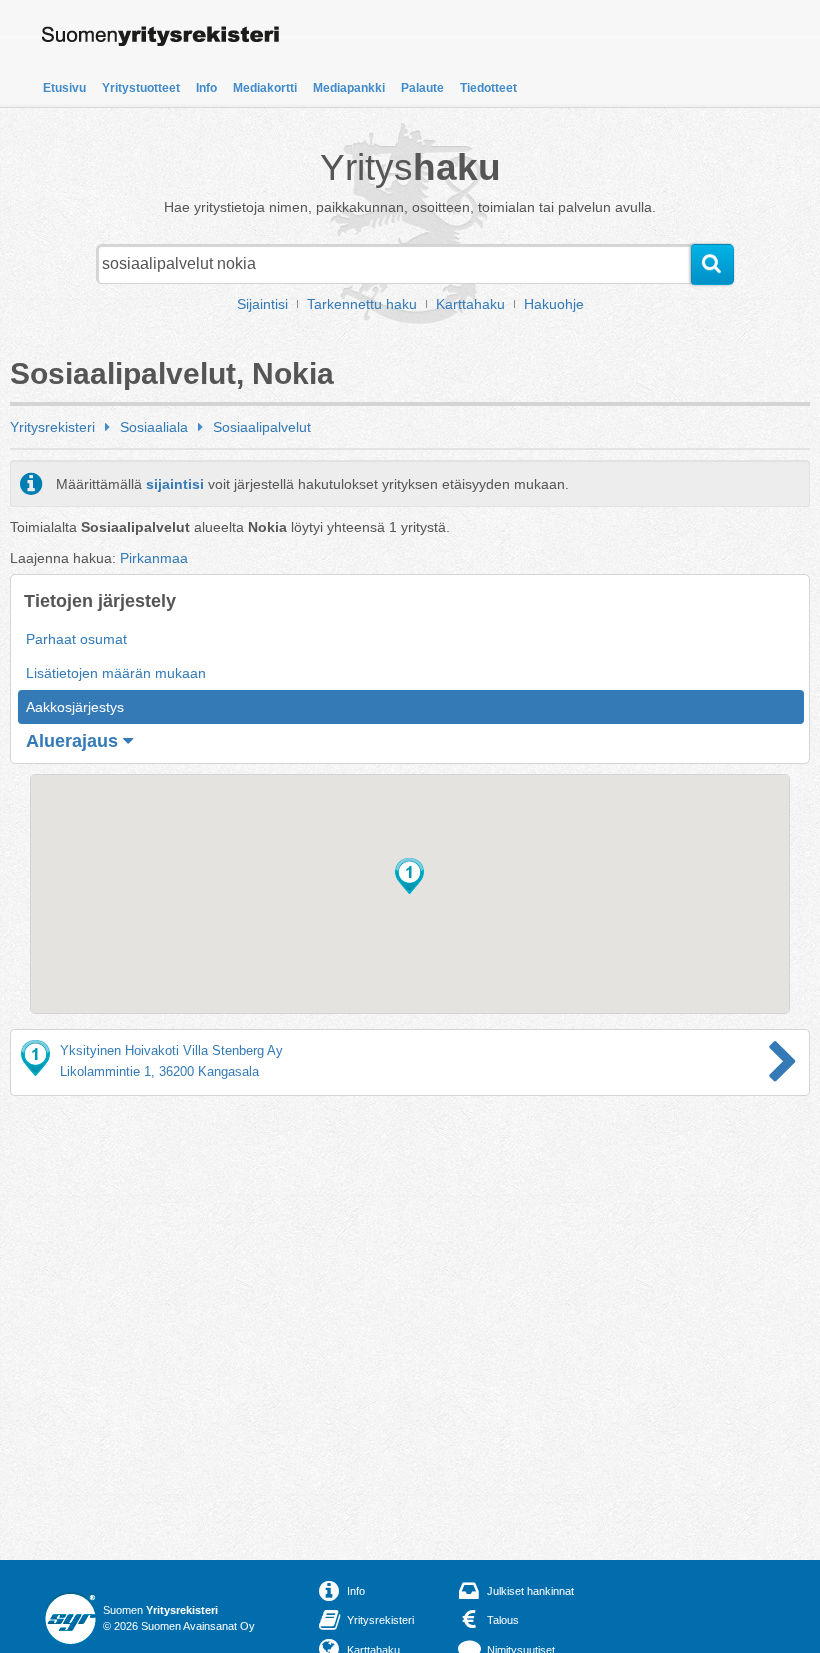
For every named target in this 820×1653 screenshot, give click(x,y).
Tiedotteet (488, 88)
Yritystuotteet (141, 88)
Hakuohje (554, 304)
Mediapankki (349, 88)
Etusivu (64, 88)
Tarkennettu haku (362, 304)
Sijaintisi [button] (262, 304)
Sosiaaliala (154, 427)
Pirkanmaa (154, 558)
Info (206, 88)
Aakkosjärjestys (75, 707)
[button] (409, 876)
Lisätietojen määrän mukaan (116, 673)
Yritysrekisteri (52, 427)
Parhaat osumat (76, 639)
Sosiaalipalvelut (262, 427)
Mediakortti (265, 88)
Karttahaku (470, 304)
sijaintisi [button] (175, 484)
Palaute (422, 88)
